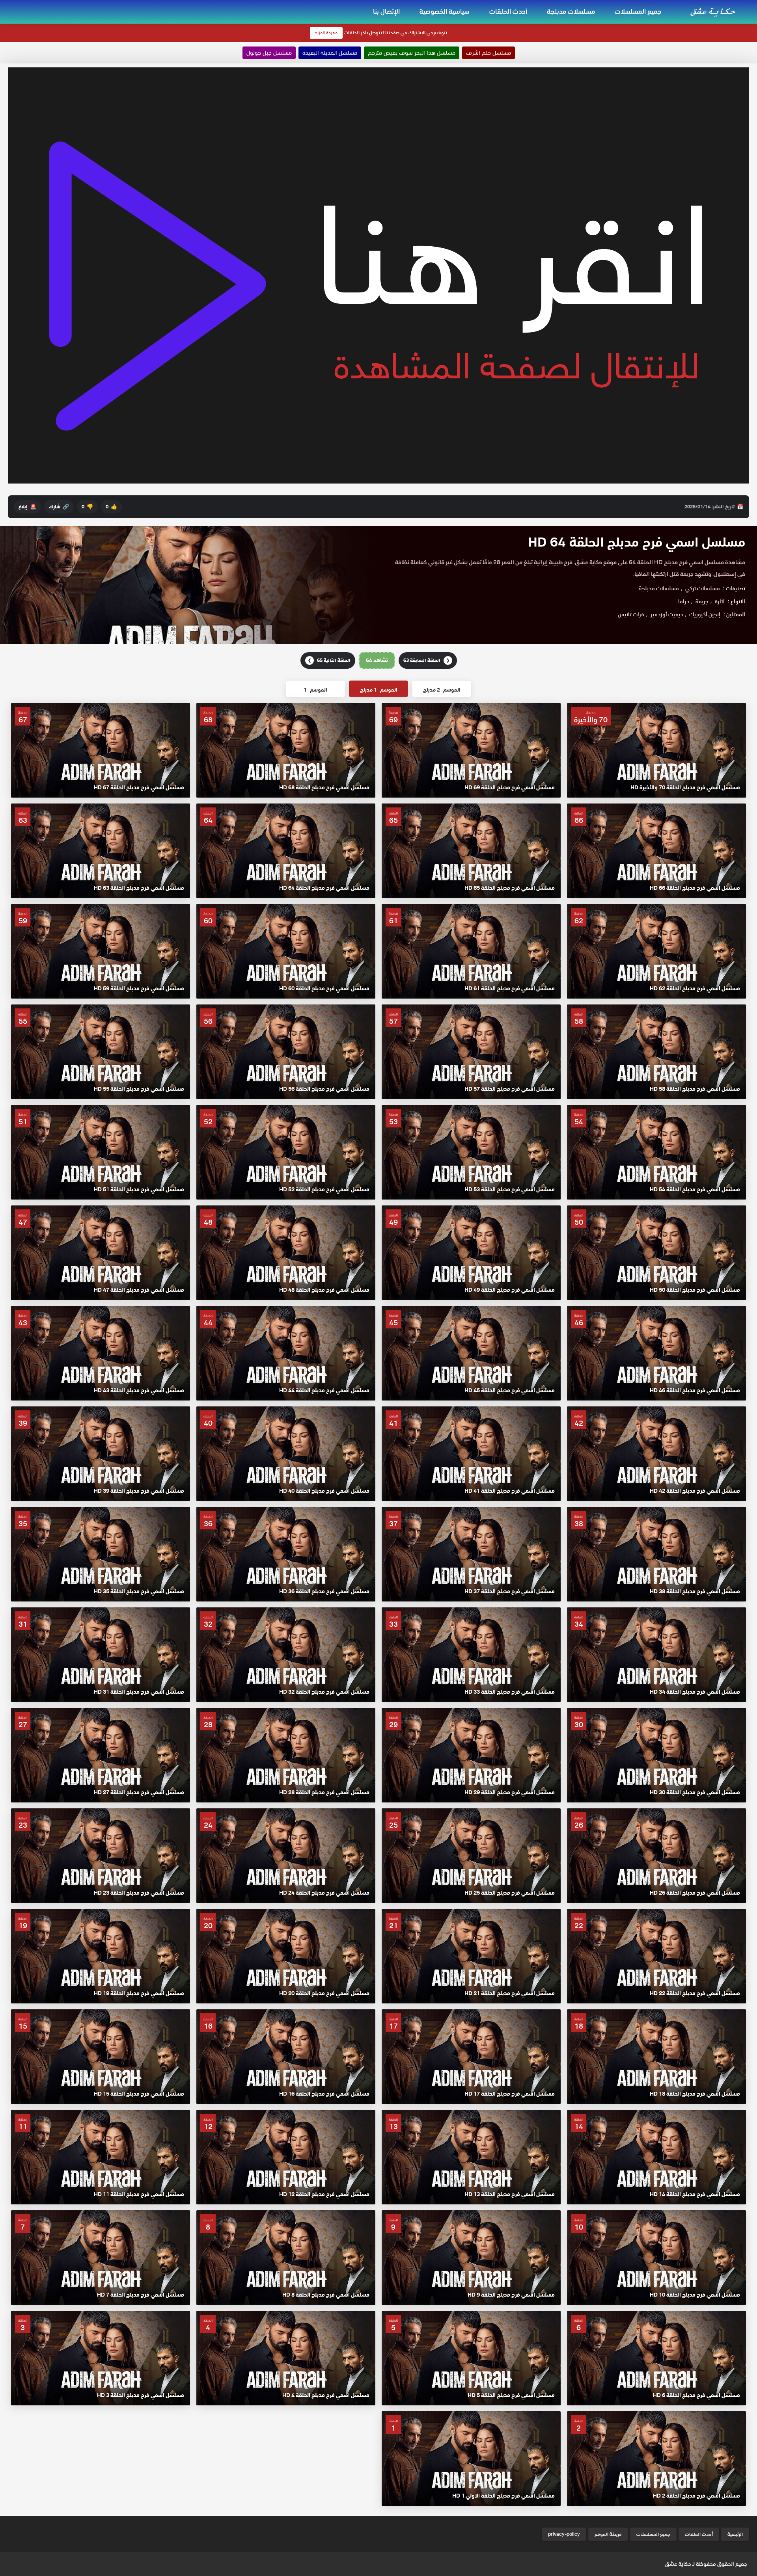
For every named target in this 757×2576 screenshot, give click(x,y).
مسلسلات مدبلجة (571, 11)
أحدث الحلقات (508, 11)
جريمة (702, 601)
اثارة (720, 601)
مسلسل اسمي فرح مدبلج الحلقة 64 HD (637, 542)
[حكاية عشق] (714, 11)
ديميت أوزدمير (667, 614)
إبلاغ (27, 507)
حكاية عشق (678, 2564)
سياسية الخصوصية (445, 11)
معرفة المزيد (326, 33)
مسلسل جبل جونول (269, 53)
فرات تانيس (631, 614)
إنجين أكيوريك (705, 614)
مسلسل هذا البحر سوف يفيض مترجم (412, 53)
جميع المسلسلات (638, 11)
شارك (59, 507)
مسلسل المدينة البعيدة (330, 53)
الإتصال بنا (386, 11)
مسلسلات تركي (703, 588)
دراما (684, 601)
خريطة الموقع (608, 2534)
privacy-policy (564, 2534)
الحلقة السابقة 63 (426, 660)
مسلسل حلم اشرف (489, 53)
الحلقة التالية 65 (329, 660)
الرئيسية (735, 2534)
